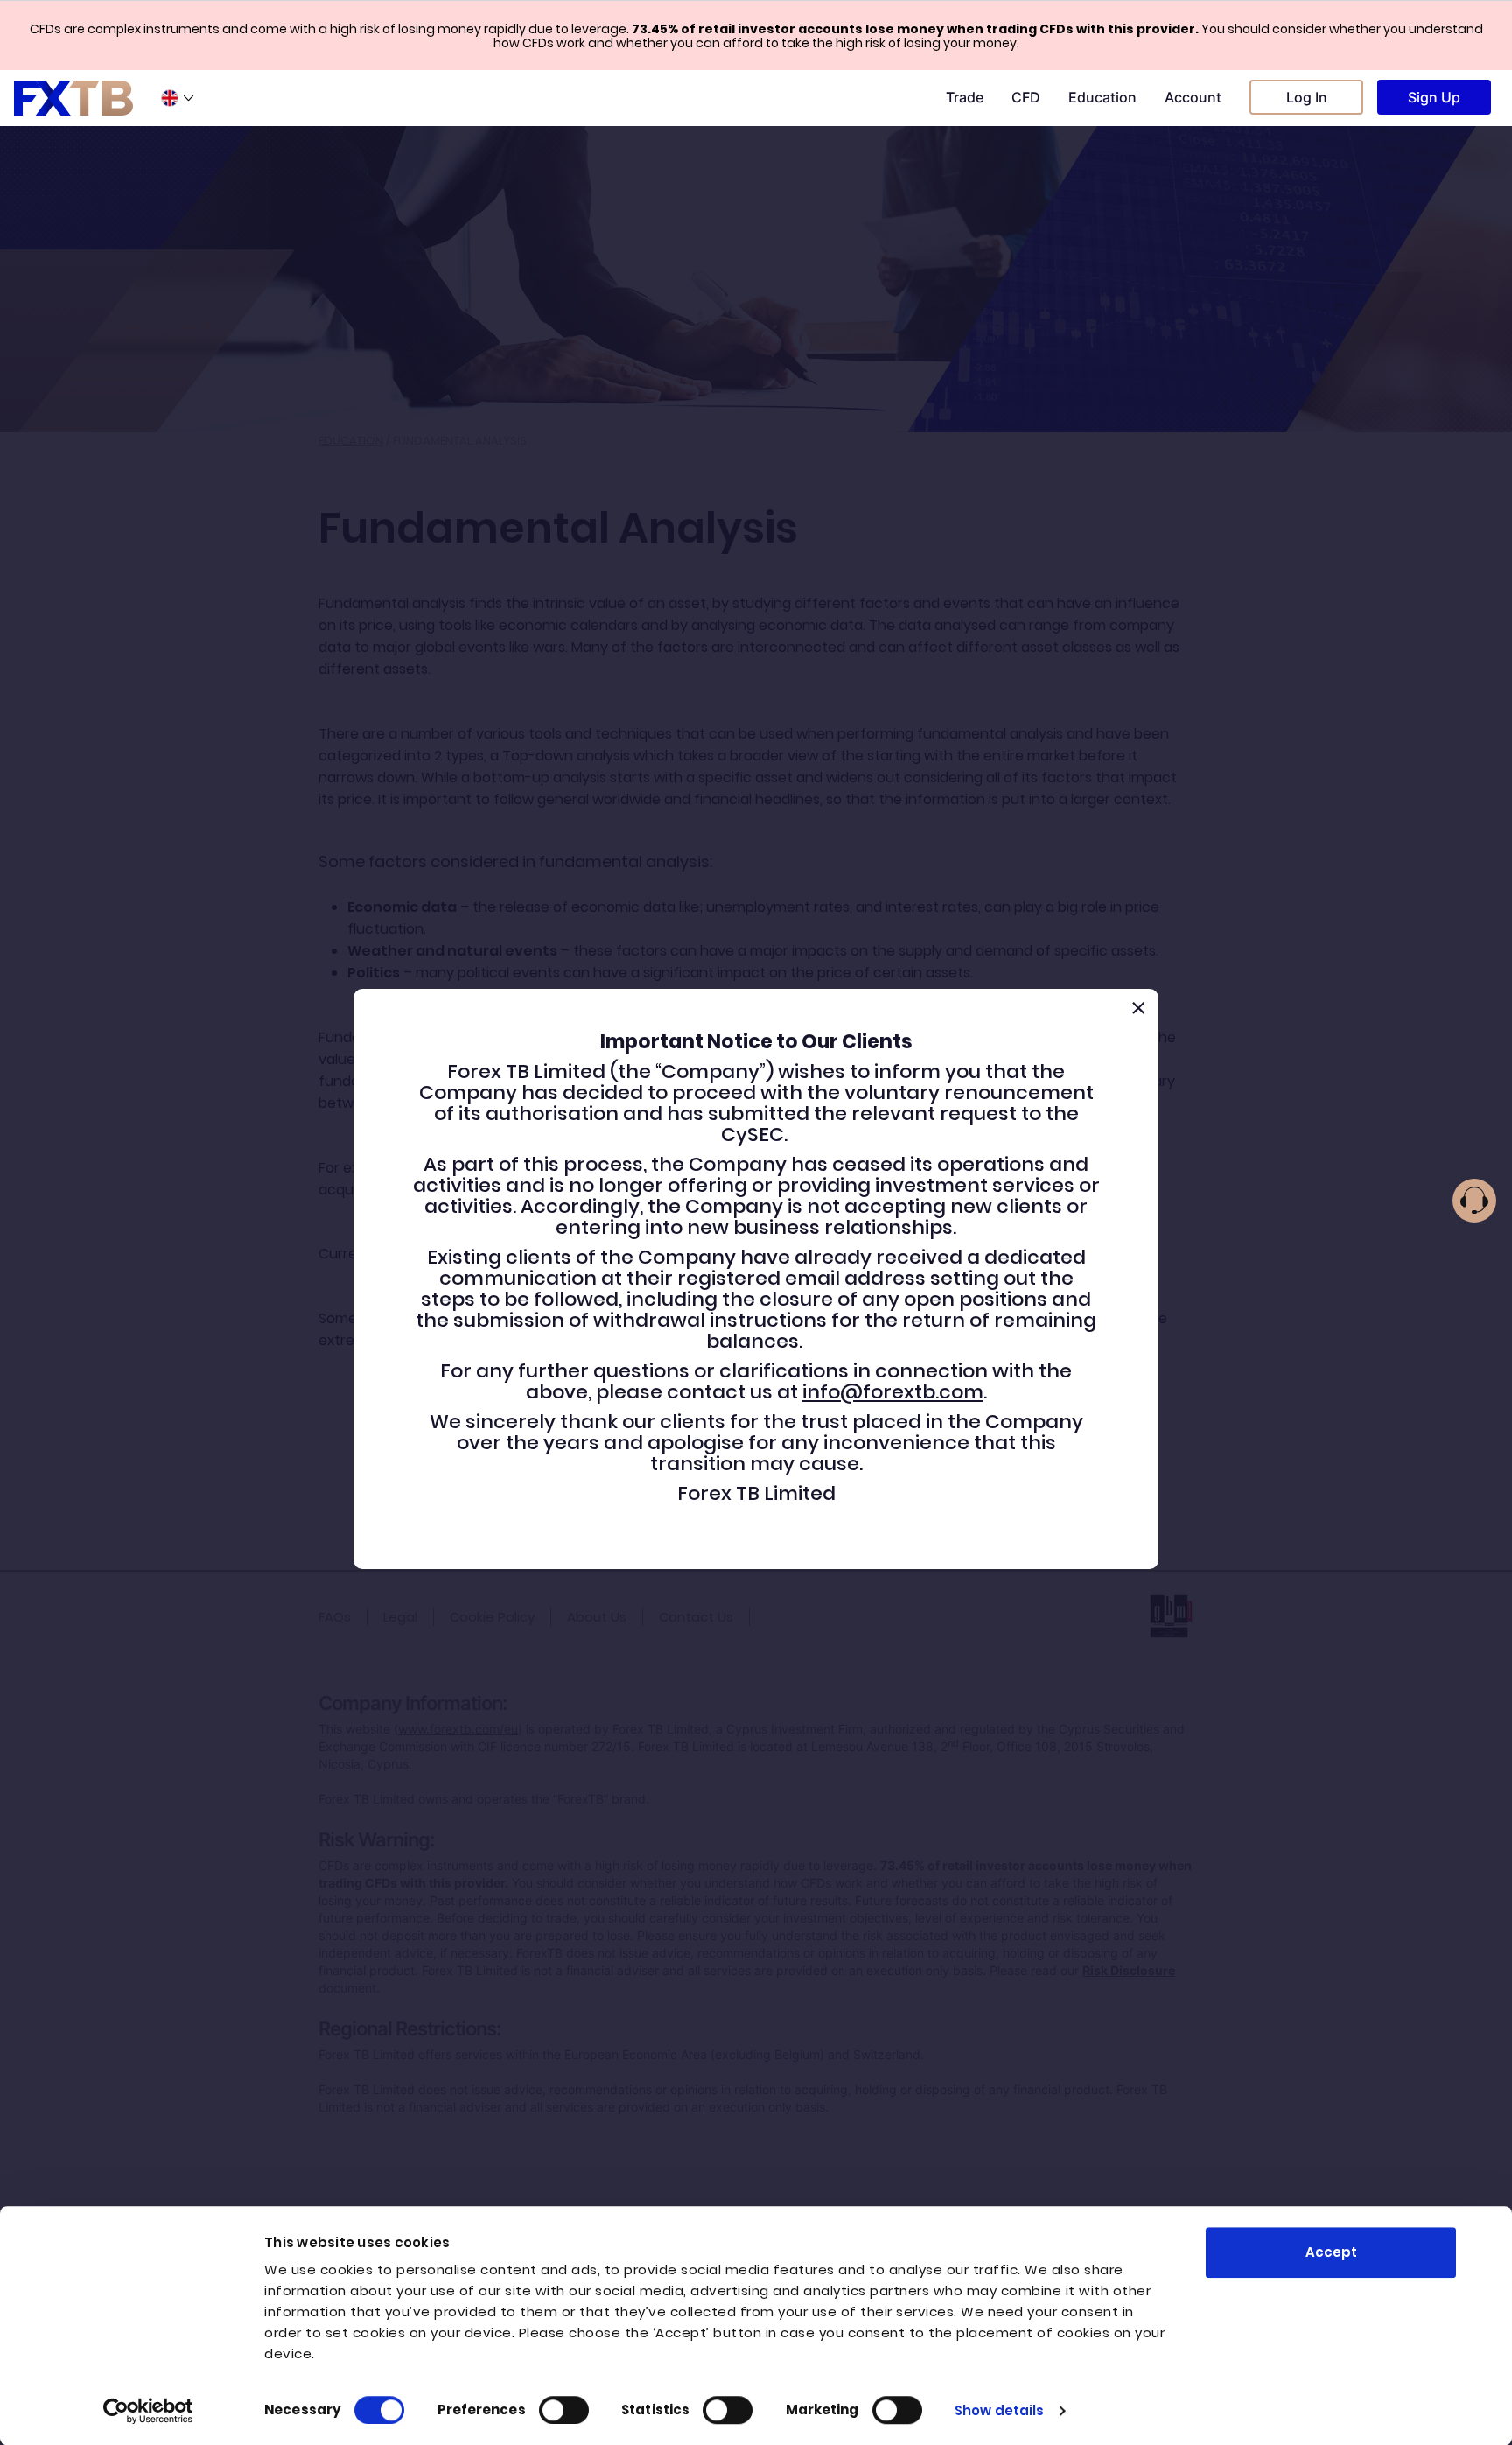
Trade (965, 97)
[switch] (564, 2410)
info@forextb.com (893, 1392)
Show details (999, 2410)
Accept (1331, 2252)
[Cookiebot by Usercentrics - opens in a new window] (148, 2411)
